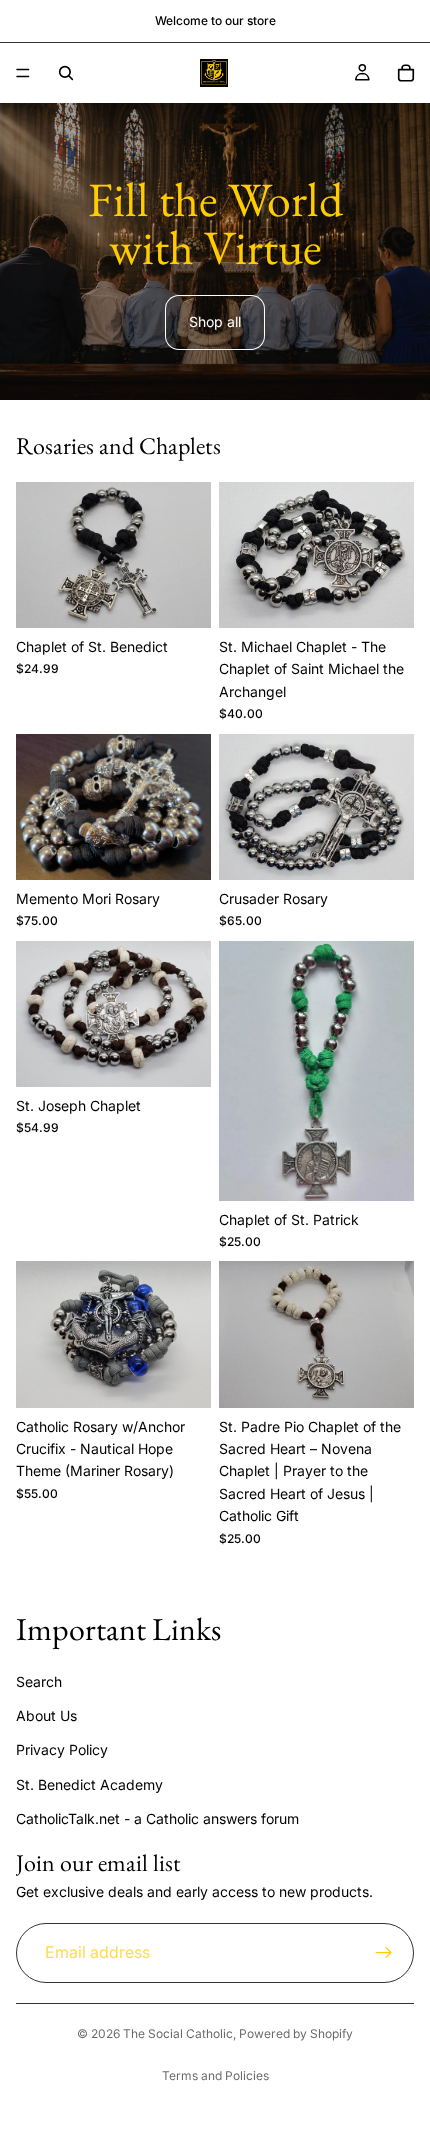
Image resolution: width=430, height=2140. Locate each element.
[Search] (66, 73)
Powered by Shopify (296, 2033)
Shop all (215, 321)
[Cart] (406, 73)
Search (39, 1680)
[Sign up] (384, 1952)
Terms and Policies (215, 2075)
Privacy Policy (62, 1749)
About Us (46, 1715)
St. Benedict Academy (89, 1783)
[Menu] (23, 73)
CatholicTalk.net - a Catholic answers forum (157, 1818)
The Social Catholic (178, 2033)
